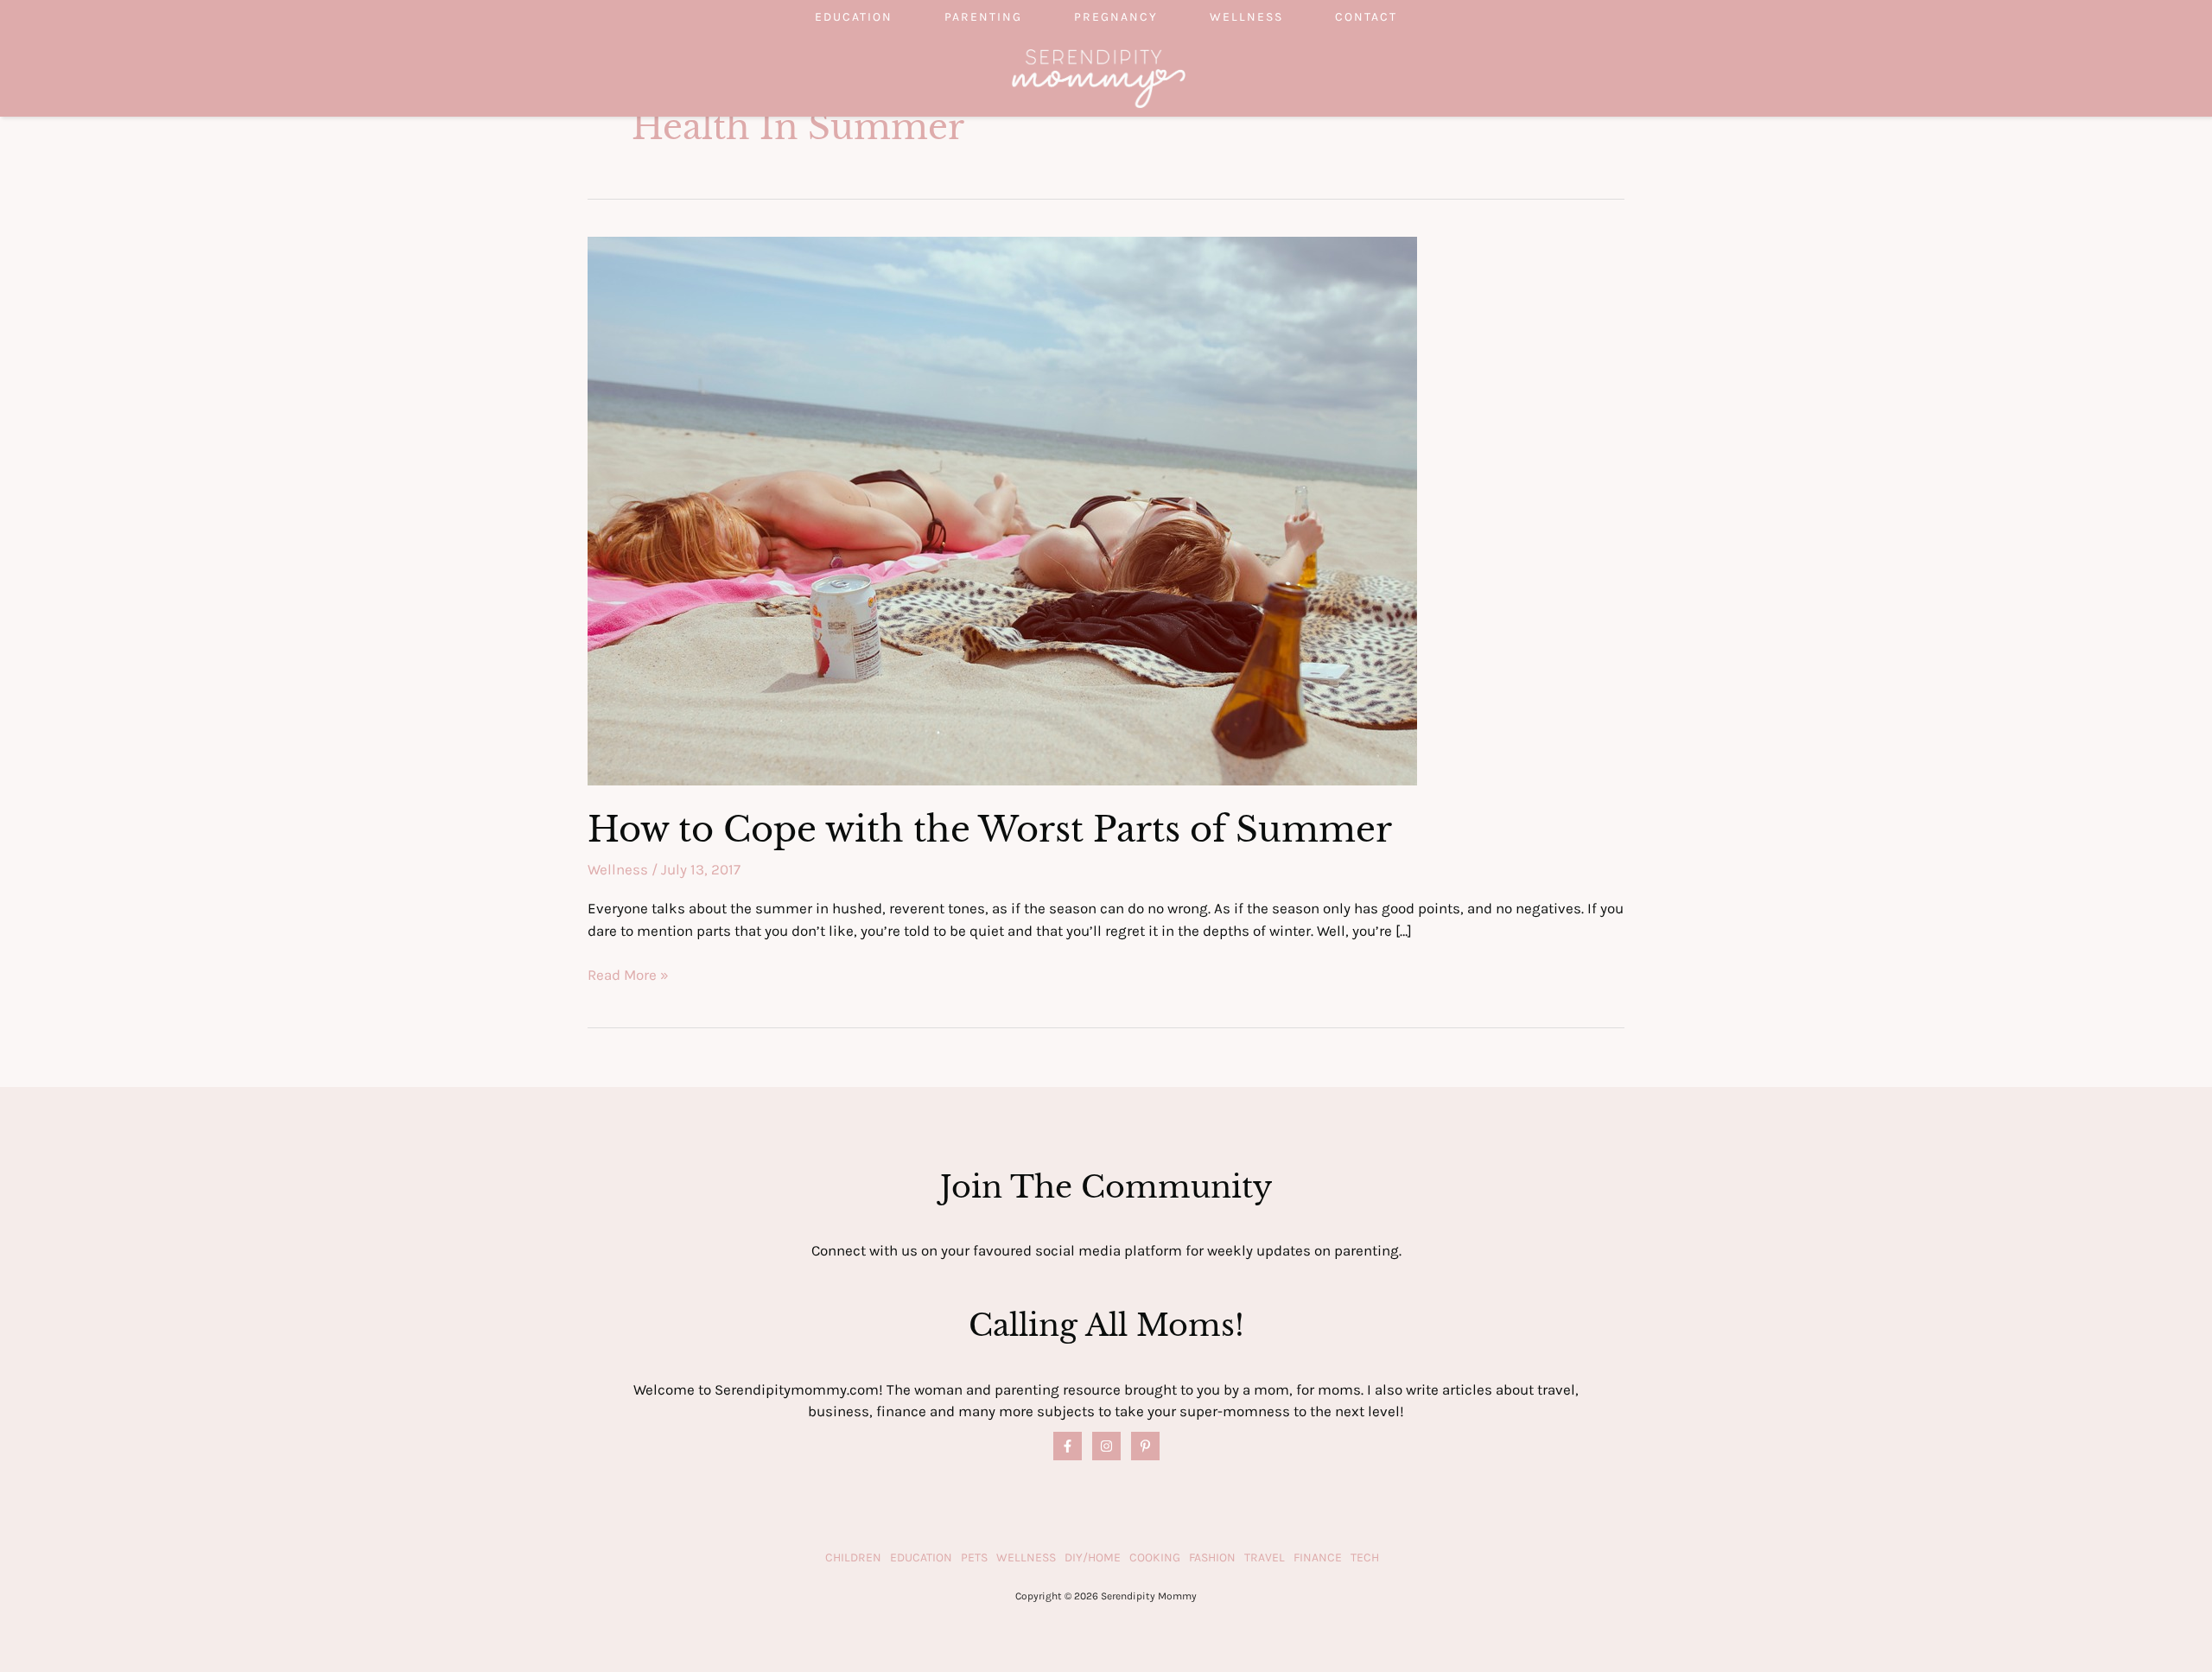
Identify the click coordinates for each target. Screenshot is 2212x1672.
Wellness (1246, 17)
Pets (974, 1558)
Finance (1318, 1558)
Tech (1365, 1558)
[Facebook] (1068, 1446)
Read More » (628, 976)
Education (854, 17)
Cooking (1155, 1558)
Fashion (1212, 1558)
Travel (1265, 1558)
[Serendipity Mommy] (1099, 77)
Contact (1366, 17)
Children (853, 1558)
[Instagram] (1106, 1446)
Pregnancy (1116, 17)
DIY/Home (1093, 1558)
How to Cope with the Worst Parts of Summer (990, 830)
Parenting (983, 17)
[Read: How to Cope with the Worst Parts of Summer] (1002, 509)
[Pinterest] (1145, 1446)
